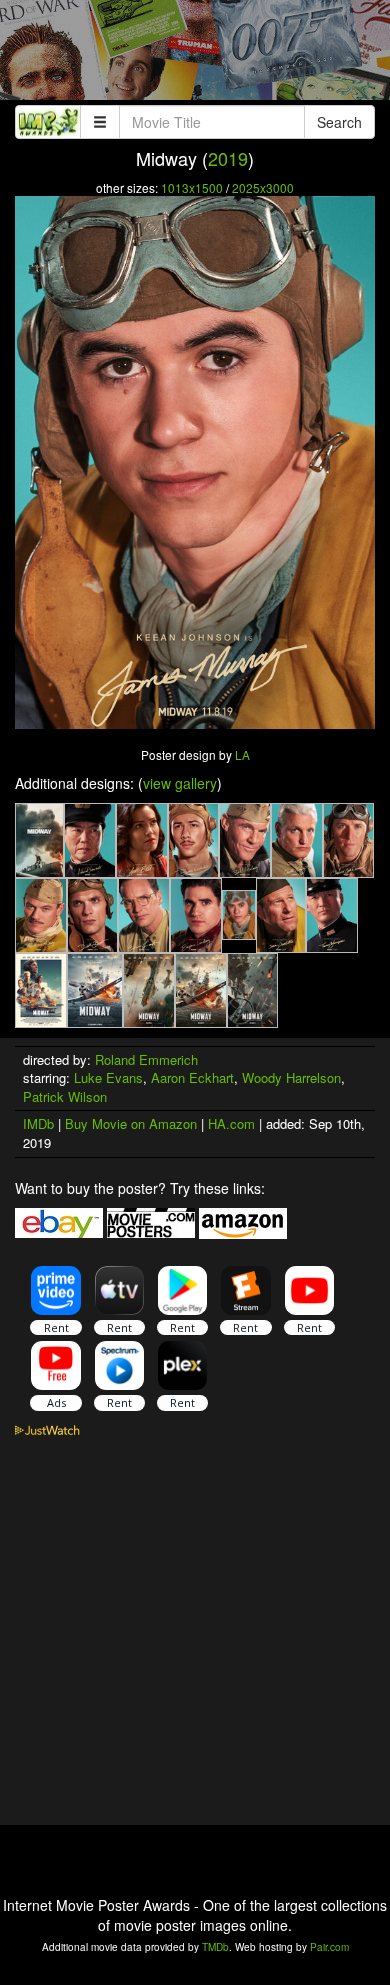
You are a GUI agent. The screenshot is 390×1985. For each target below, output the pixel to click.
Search (339, 122)
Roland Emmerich (146, 1059)
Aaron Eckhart (192, 1077)
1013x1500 (192, 187)
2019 (228, 158)
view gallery (180, 783)
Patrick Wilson (65, 1096)
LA (242, 754)
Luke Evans (108, 1077)
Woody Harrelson (291, 1077)
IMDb (38, 1123)
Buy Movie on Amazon (131, 1123)
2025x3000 (263, 187)
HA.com (231, 1123)
